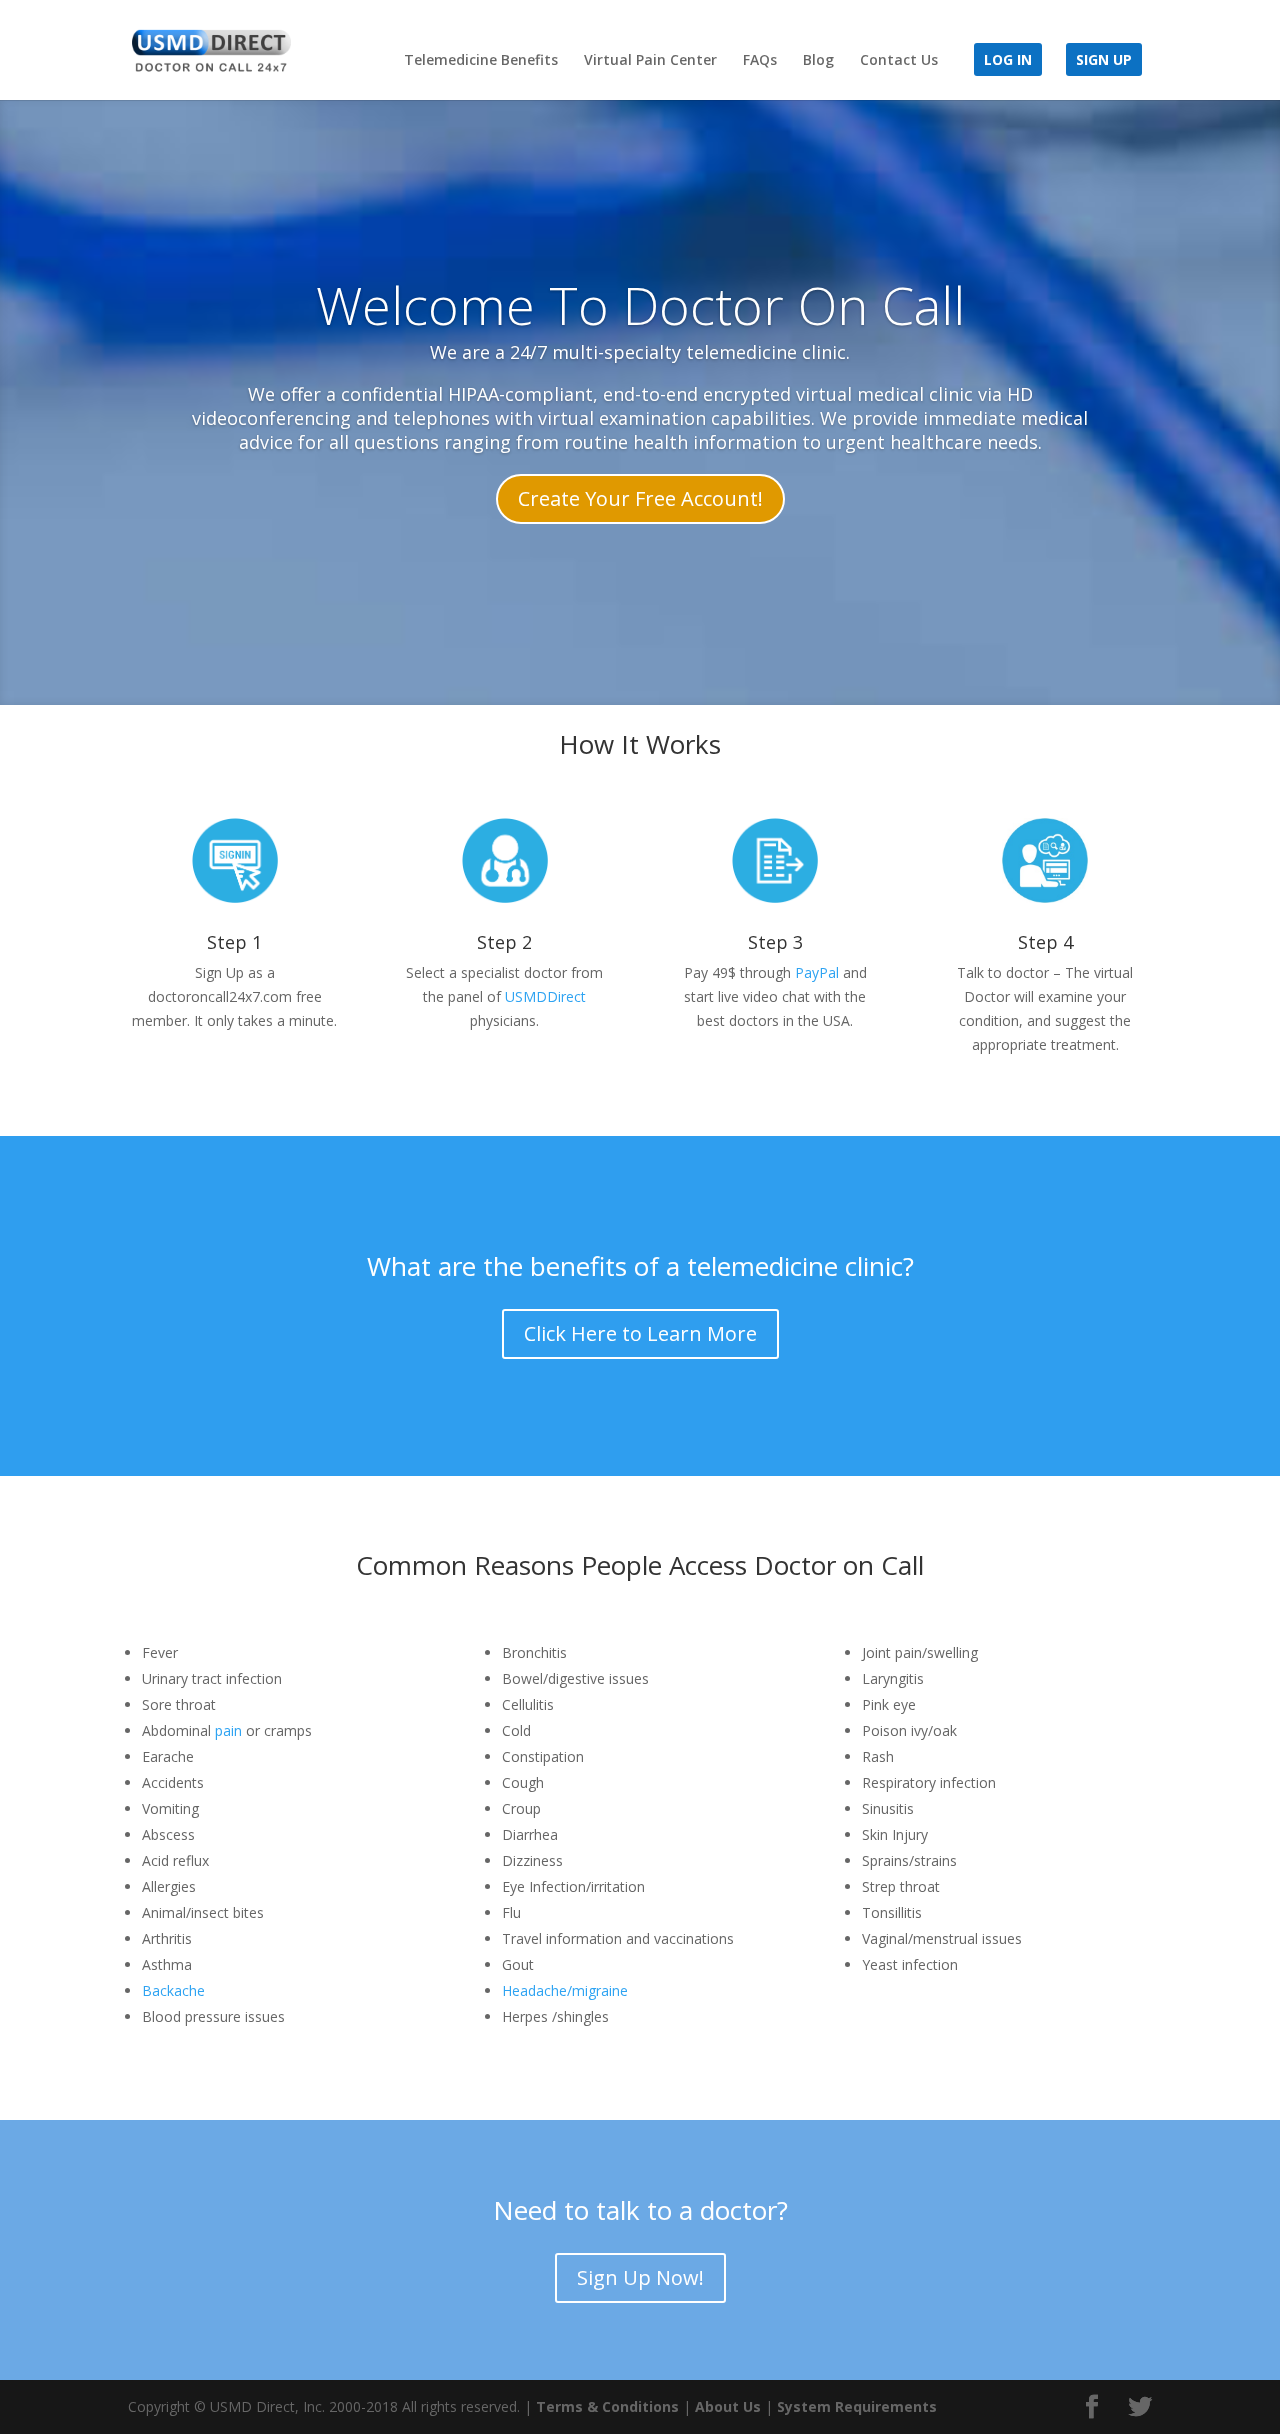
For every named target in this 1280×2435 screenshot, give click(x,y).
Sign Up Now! (640, 2277)
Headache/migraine (565, 1990)
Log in (1008, 61)
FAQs (760, 61)
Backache (173, 1990)
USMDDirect (545, 996)
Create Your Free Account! (640, 499)
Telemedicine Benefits (481, 61)
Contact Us (899, 61)
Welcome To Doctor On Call (640, 304)
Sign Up (1104, 61)
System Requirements (857, 2406)
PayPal (817, 972)
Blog (818, 61)
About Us (728, 2406)
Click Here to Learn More (640, 1333)
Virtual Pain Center (650, 61)
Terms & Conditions (607, 2406)
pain (228, 1730)
